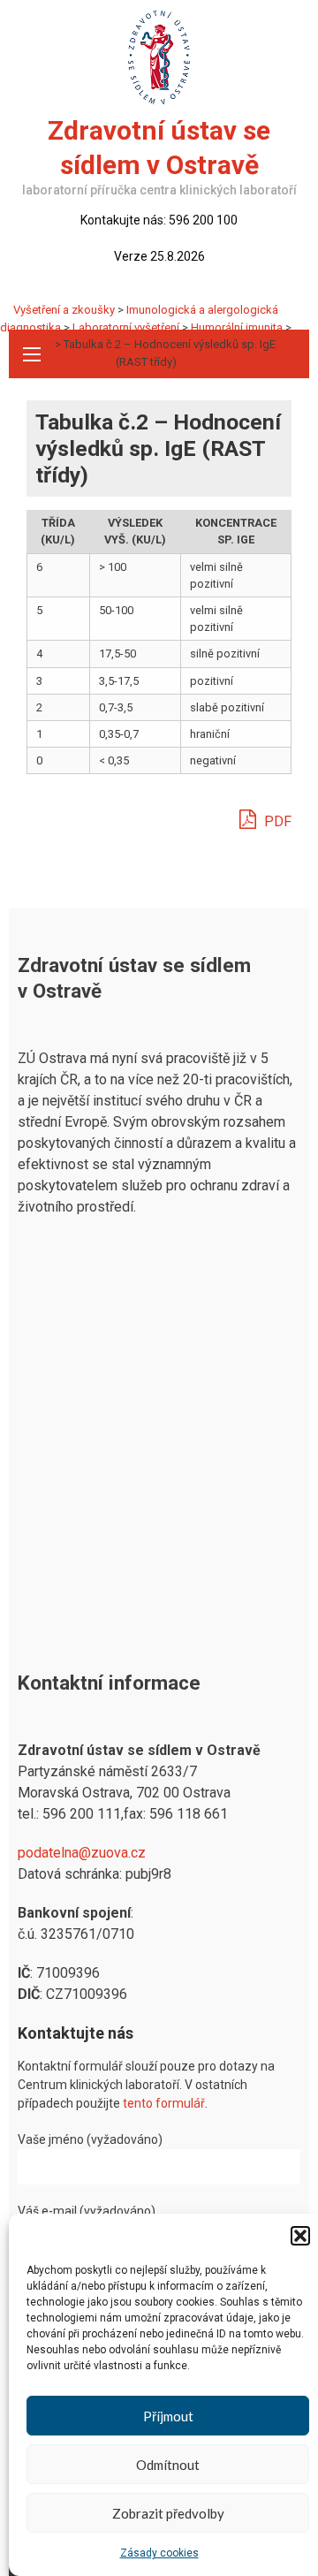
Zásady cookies (159, 2553)
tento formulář (164, 2103)
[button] (300, 2236)
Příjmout (168, 2416)
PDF (276, 821)
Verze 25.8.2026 (159, 256)
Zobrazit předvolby (168, 2513)
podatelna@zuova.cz (82, 1853)
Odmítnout (168, 2465)
